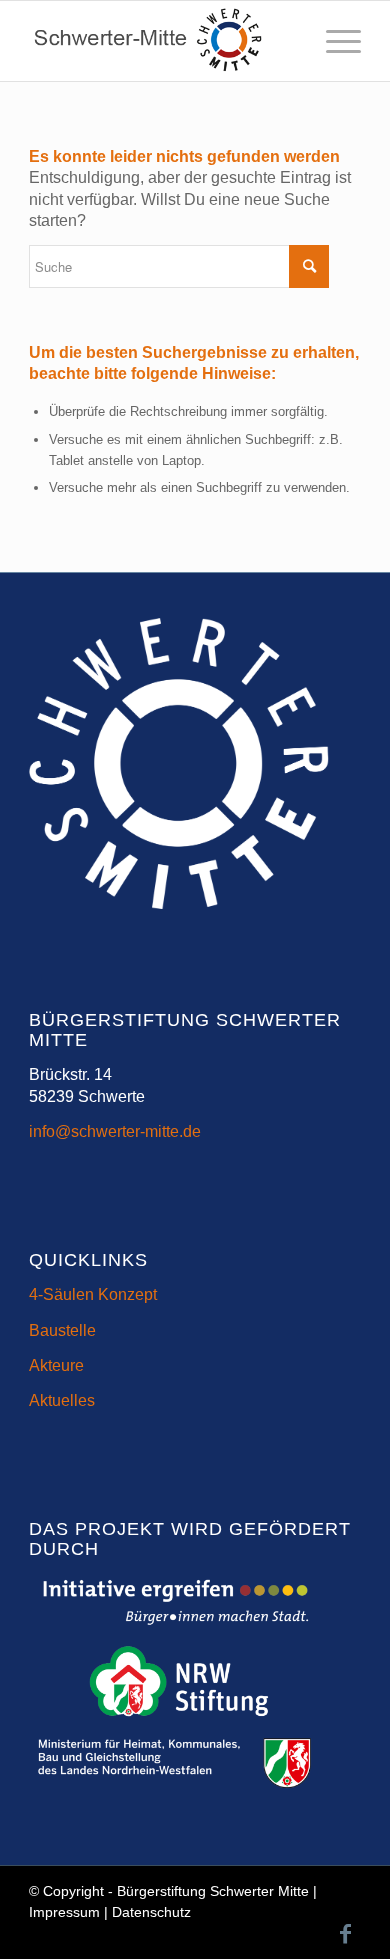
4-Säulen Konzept (93, 1294)
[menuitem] (333, 41)
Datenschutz (151, 1912)
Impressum (64, 1912)
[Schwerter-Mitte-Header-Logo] (161, 41)
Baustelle (62, 1330)
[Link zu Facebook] (346, 1934)
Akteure (56, 1365)
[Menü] (333, 41)
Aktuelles (62, 1400)
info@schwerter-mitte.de (115, 1131)
